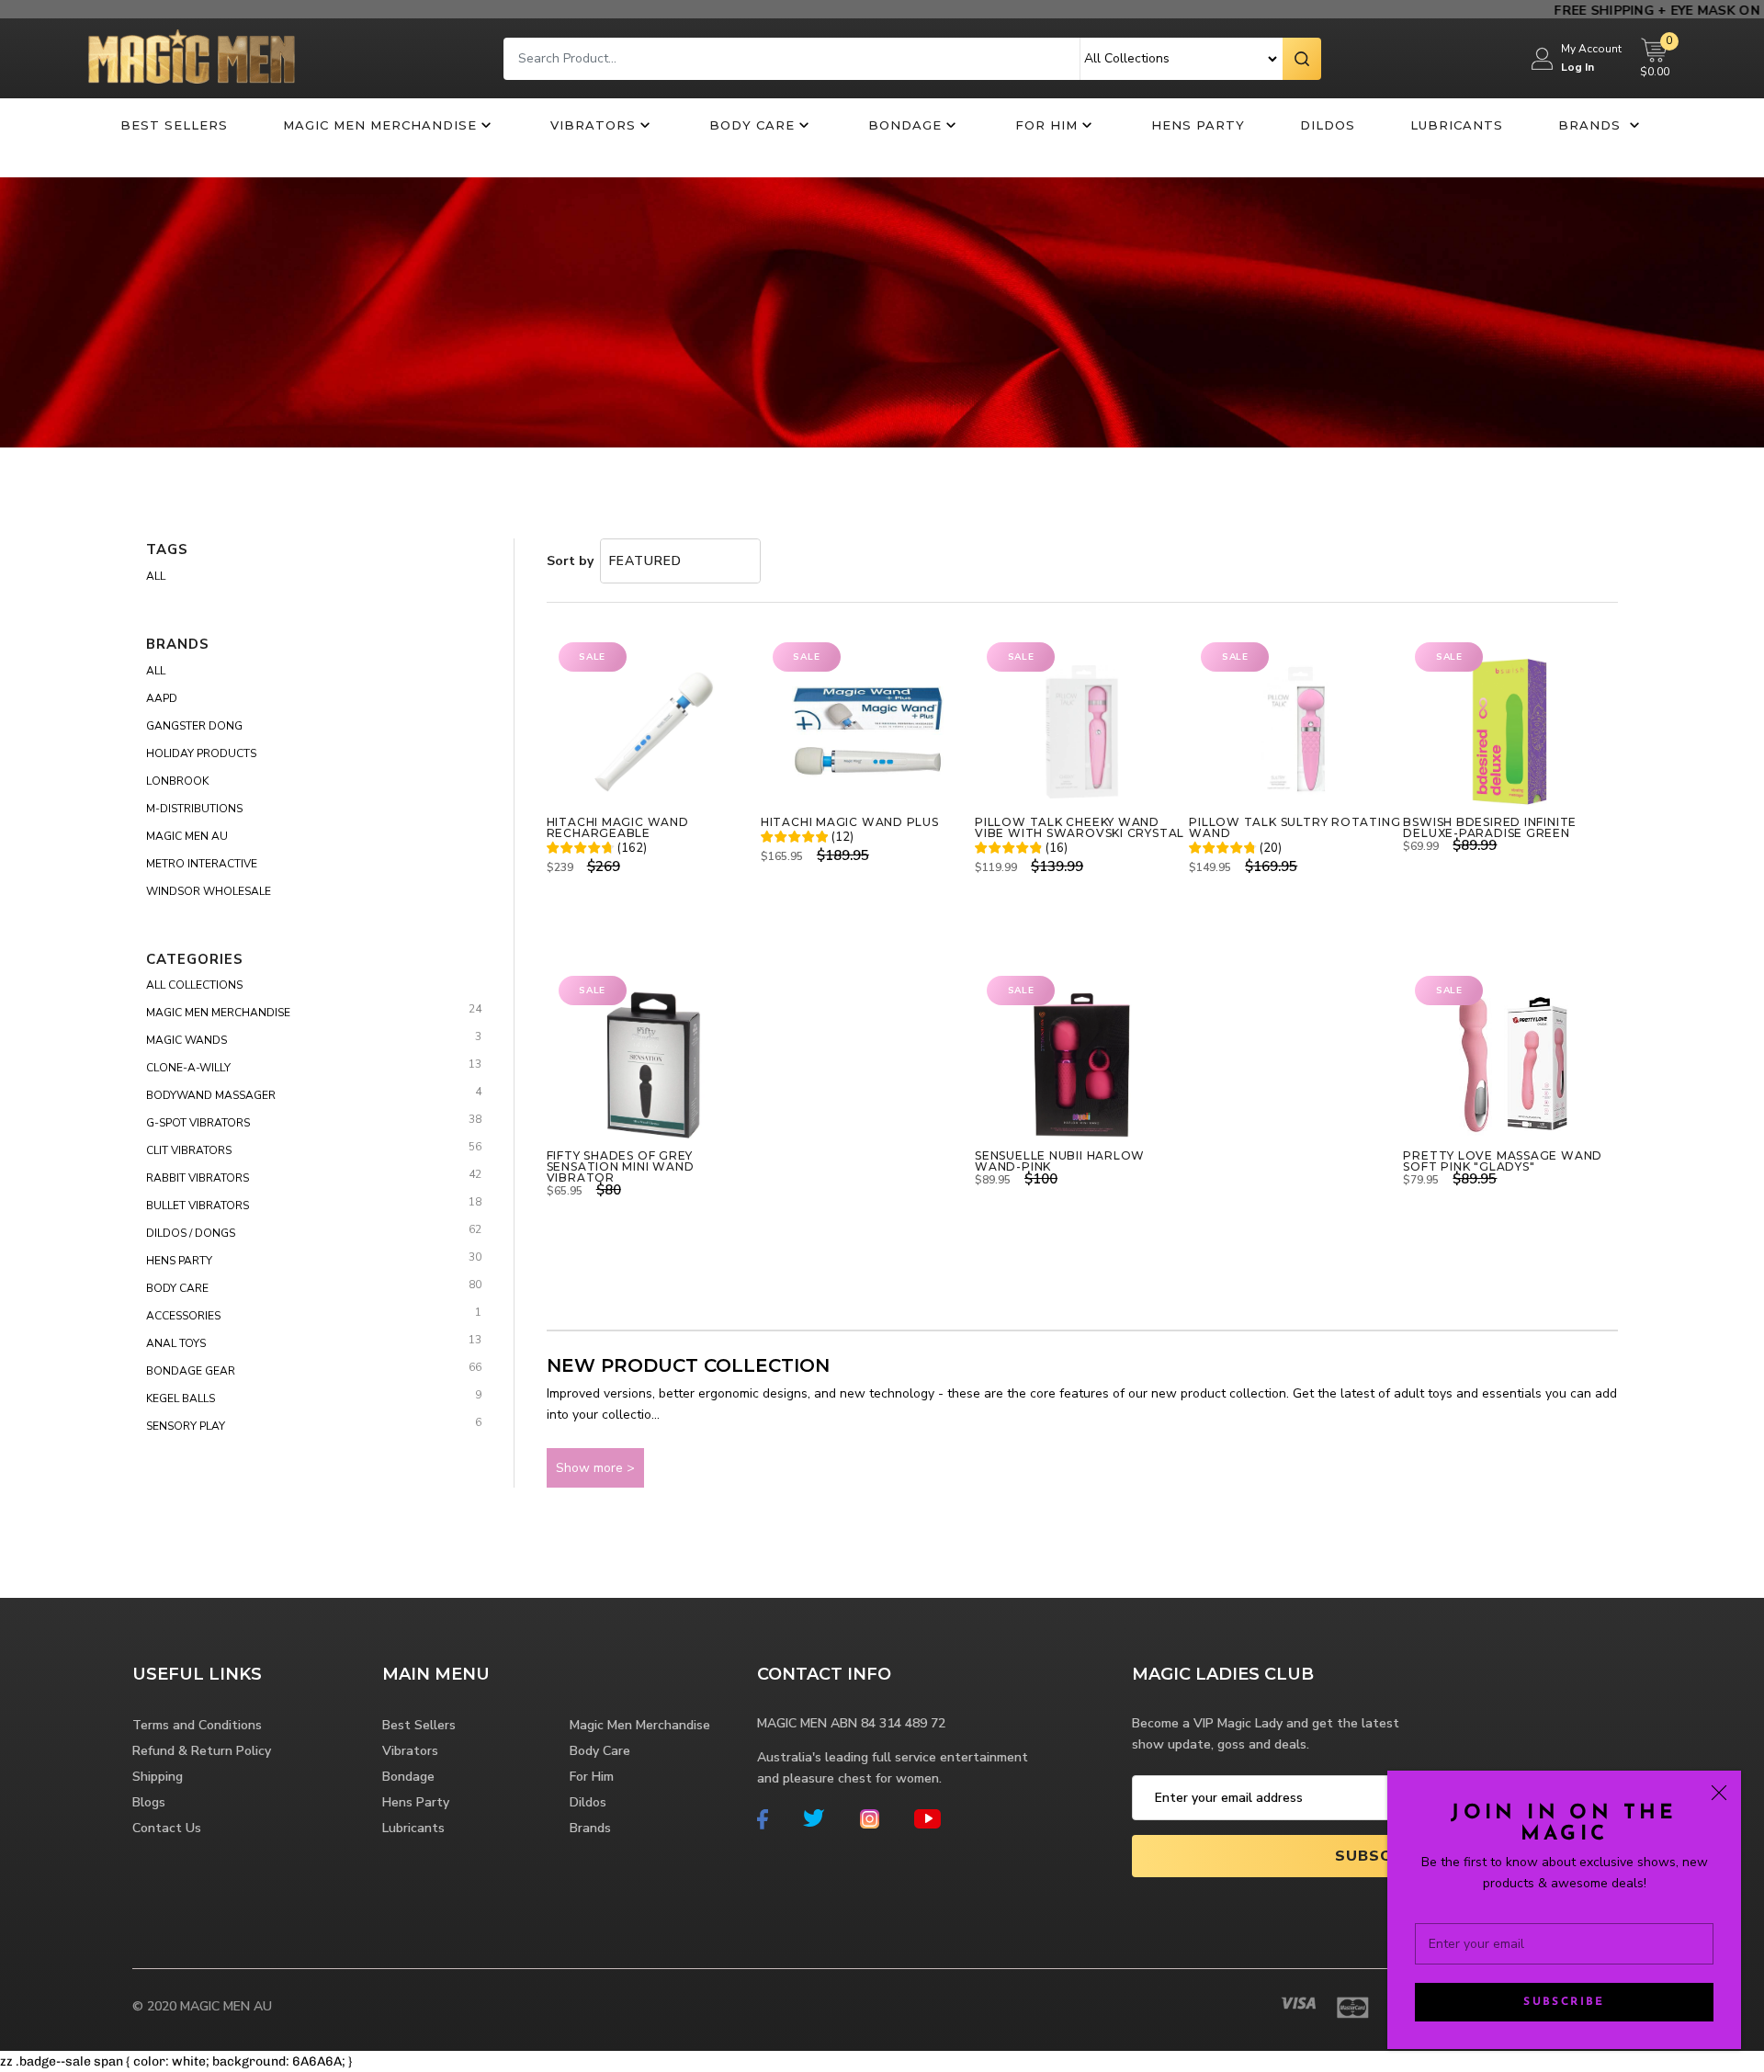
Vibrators (593, 125)
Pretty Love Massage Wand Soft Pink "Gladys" (1503, 1161)
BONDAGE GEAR (191, 1371)
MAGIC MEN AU (187, 836)
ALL (156, 671)
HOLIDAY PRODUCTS (201, 753)
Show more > (595, 1468)
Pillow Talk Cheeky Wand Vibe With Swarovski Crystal (1080, 828)
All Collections (194, 985)
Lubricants (1457, 125)
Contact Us (167, 1828)
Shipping (158, 1777)
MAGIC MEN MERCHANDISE (218, 1013)
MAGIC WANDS (187, 1040)
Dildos (1328, 125)
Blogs (149, 1802)
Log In (1577, 67)
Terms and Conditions (197, 1725)
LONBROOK (177, 781)
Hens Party (1198, 125)
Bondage (905, 125)
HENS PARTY (179, 1261)
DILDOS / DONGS (191, 1233)
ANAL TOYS (176, 1343)
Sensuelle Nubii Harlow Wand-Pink (1060, 1161)
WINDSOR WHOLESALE (209, 891)
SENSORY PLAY (186, 1426)
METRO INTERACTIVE (202, 864)
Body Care (752, 125)
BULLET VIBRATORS (198, 1206)
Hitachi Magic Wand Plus (850, 822)
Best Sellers (174, 125)
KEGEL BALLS (181, 1398)
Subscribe (1564, 2002)
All (156, 576)
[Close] (1719, 1793)
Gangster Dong (194, 726)
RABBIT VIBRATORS (198, 1178)
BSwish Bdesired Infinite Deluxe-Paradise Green (1490, 828)
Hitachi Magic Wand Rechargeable (618, 828)
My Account (1591, 49)
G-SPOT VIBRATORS (198, 1123)
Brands (1592, 125)
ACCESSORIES (183, 1316)
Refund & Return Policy (202, 1751)
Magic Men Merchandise (380, 125)
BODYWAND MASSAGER (211, 1095)
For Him (1046, 125)
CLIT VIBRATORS (189, 1150)
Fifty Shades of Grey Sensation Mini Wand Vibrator (621, 1167)
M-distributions (194, 809)
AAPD (162, 698)
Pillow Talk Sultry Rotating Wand (1295, 828)
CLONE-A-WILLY (188, 1068)
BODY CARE (177, 1288)
